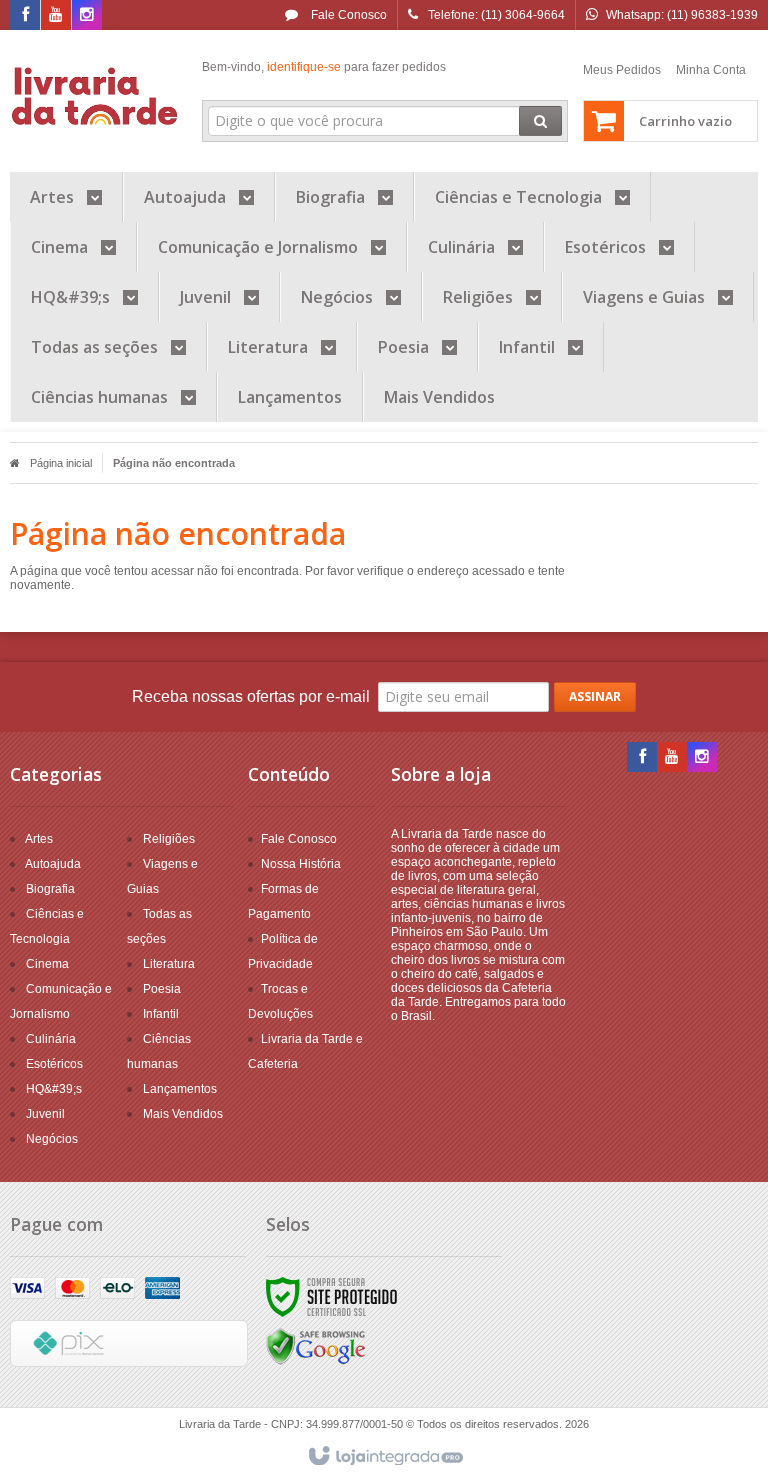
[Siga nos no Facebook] (25, 16)
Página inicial (61, 463)
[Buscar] (540, 121)
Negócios (52, 1139)
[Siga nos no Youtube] (56, 16)
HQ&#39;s (54, 1089)
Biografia (50, 889)
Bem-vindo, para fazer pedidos (324, 67)
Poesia (162, 989)
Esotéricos (54, 1064)
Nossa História (301, 864)
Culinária (51, 1039)
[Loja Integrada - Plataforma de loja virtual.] (384, 1457)
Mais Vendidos (183, 1114)
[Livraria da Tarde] (96, 96)
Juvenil (45, 1114)
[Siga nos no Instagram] (87, 16)
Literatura (169, 964)
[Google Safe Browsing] (316, 1346)
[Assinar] (595, 697)
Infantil (161, 1014)
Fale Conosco (347, 15)
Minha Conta (711, 70)
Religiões (169, 839)
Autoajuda (53, 864)
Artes (39, 839)
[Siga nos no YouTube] (672, 758)
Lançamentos (180, 1089)
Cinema (47, 964)
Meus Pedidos (622, 70)
